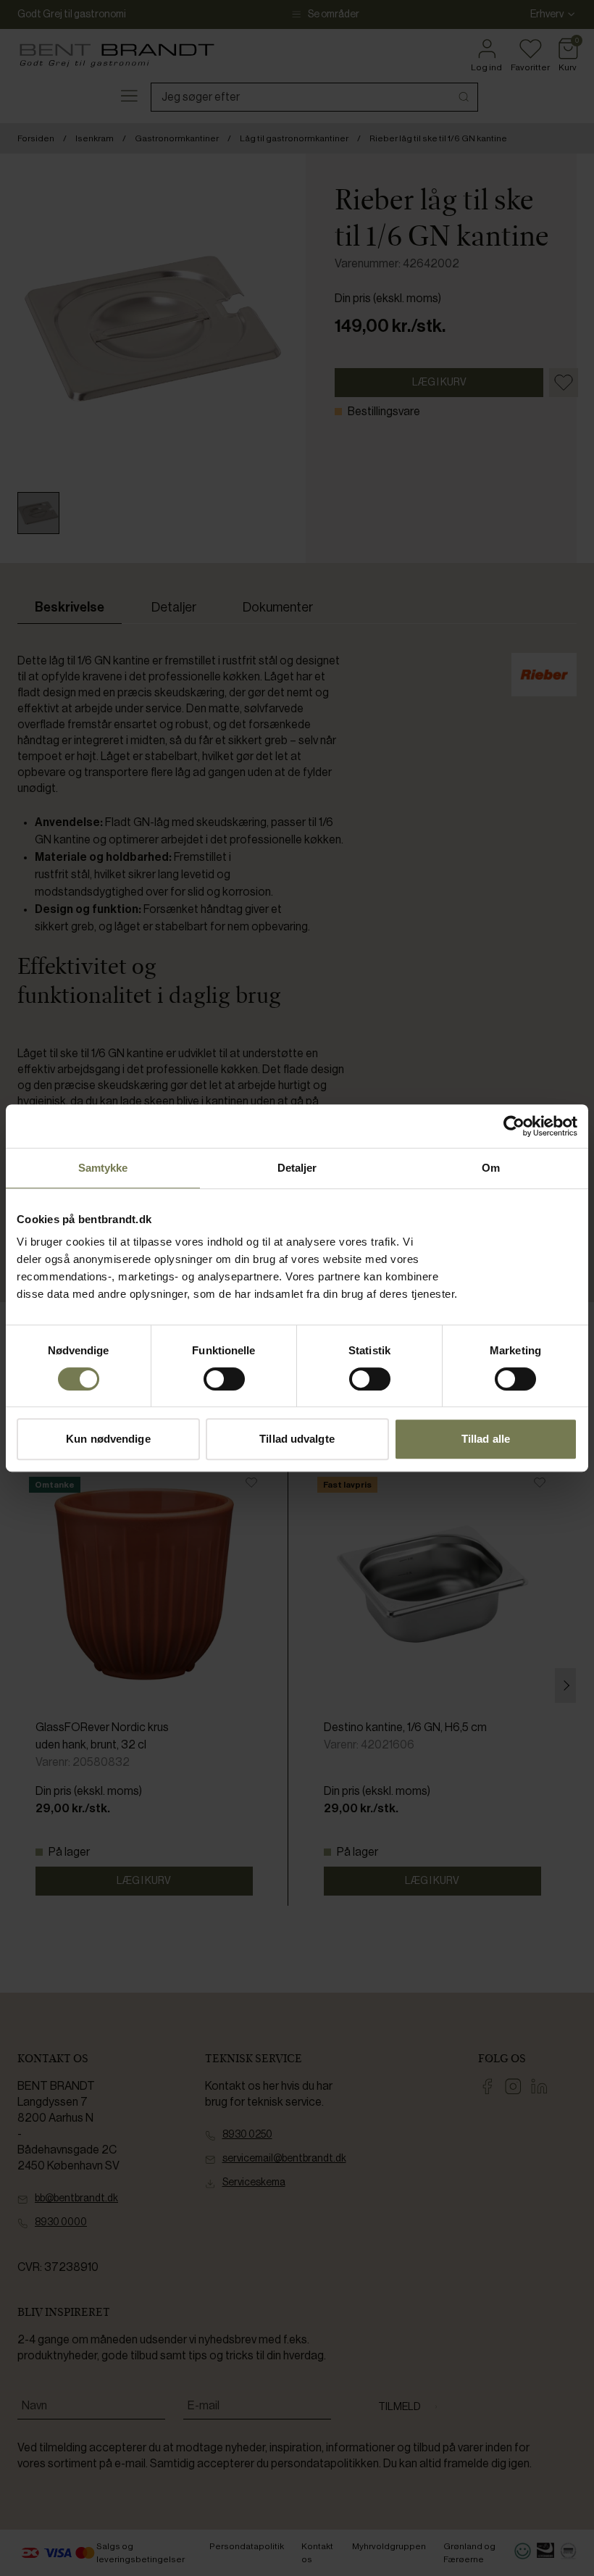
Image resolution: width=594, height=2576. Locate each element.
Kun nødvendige (108, 1439)
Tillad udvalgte (297, 1439)
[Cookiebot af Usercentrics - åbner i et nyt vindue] (514, 1126)
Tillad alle (486, 1439)
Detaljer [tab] (297, 1168)
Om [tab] (491, 1168)
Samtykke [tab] (103, 1168)
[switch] (224, 1379)
